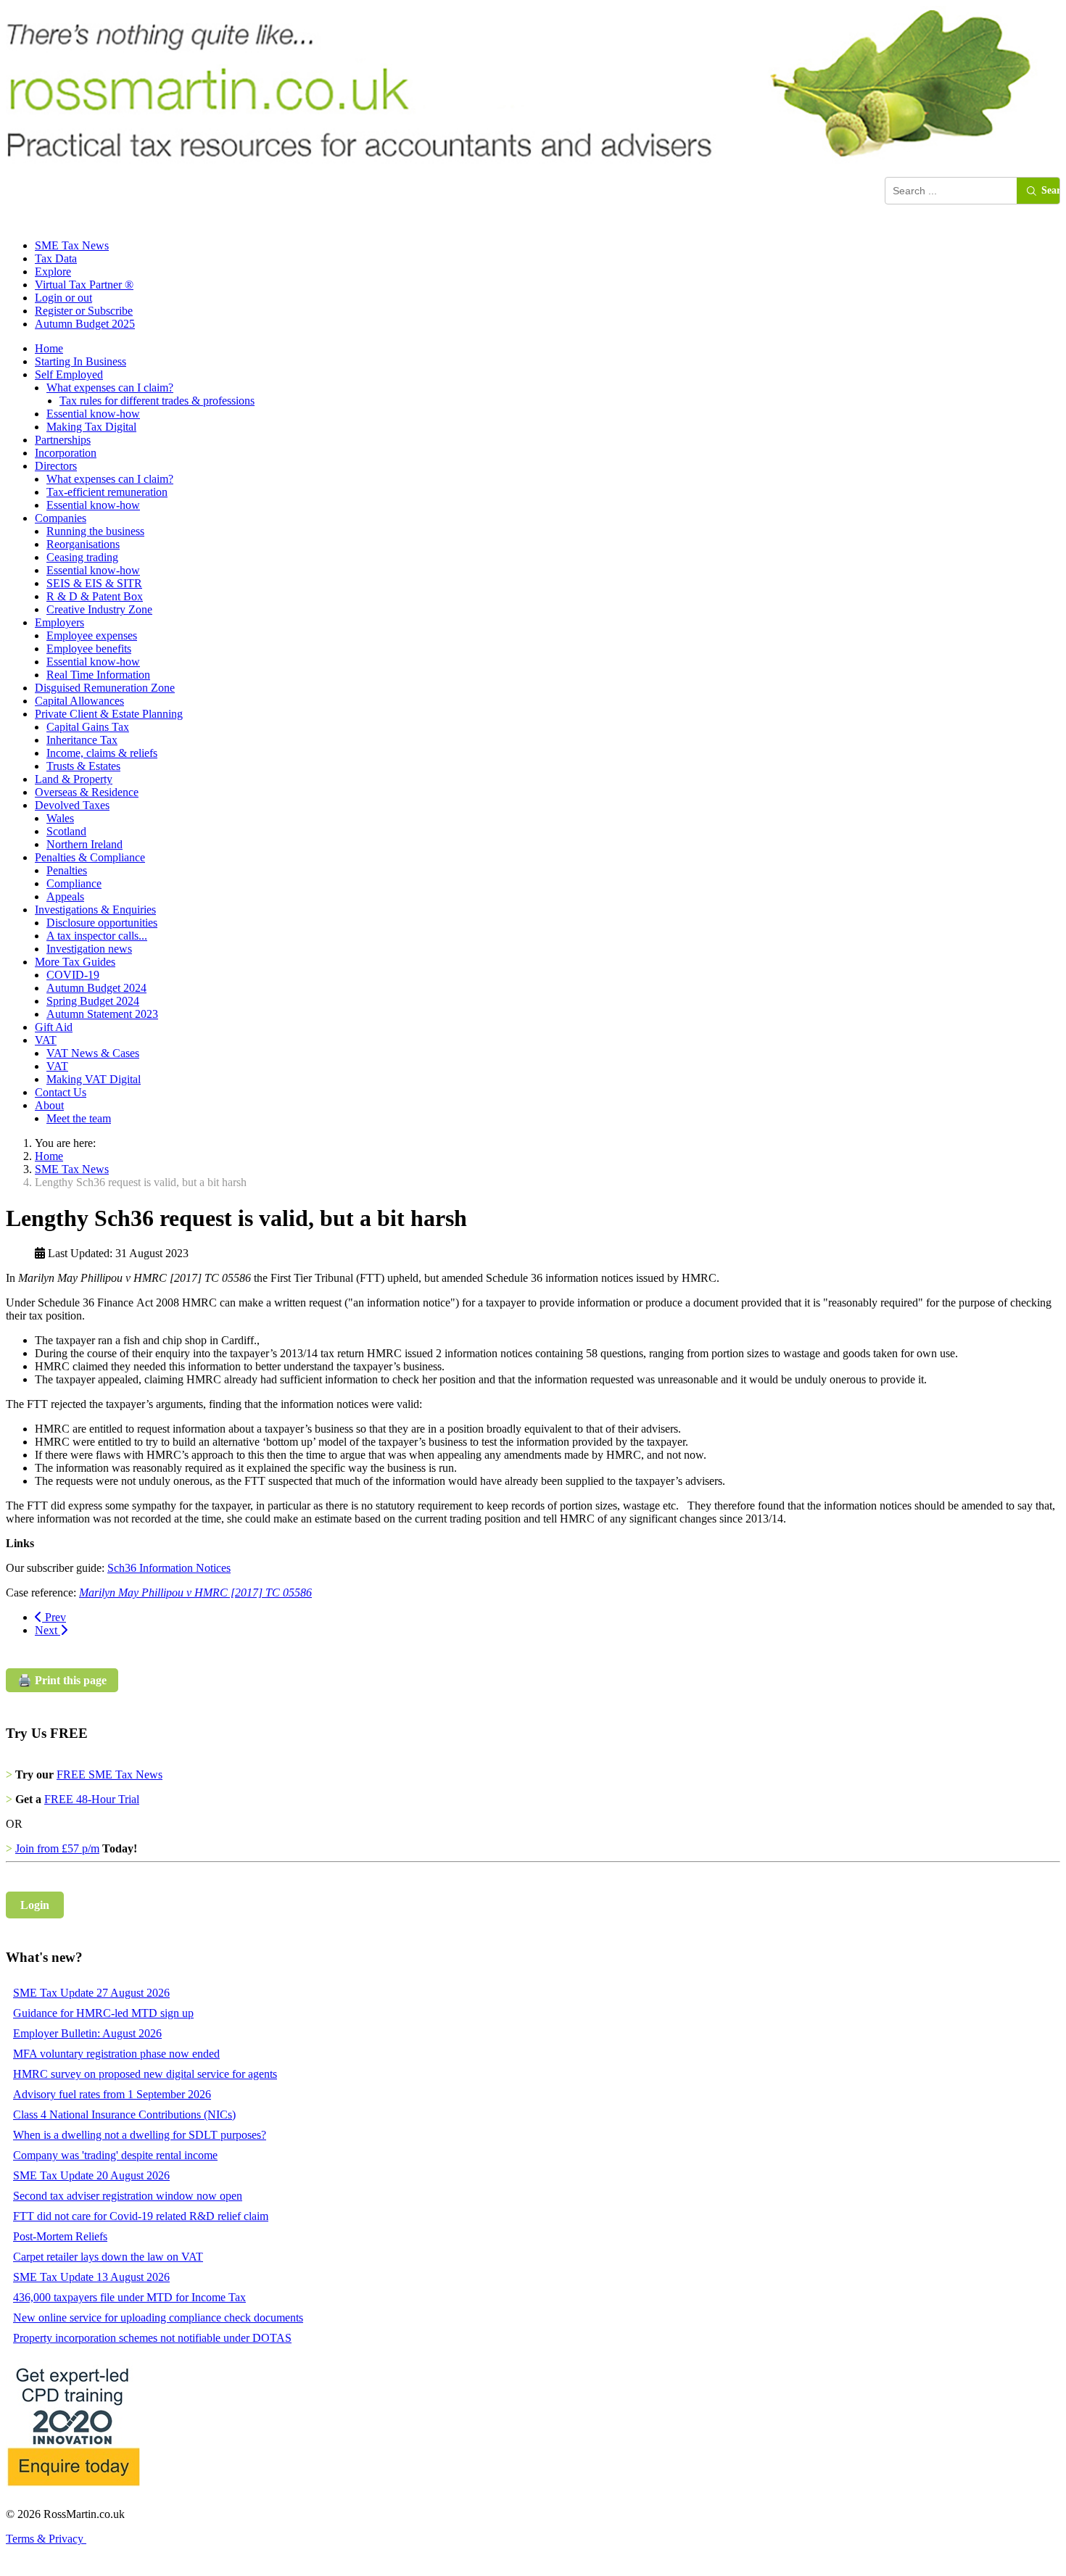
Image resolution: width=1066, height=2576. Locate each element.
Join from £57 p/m (57, 1848)
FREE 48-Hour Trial (92, 1799)
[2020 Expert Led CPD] (73, 2489)
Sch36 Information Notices (169, 1568)
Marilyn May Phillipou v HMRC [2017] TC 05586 (195, 1593)
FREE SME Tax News (110, 1774)
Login (35, 1905)
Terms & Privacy (46, 2539)
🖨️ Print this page (62, 1680)
